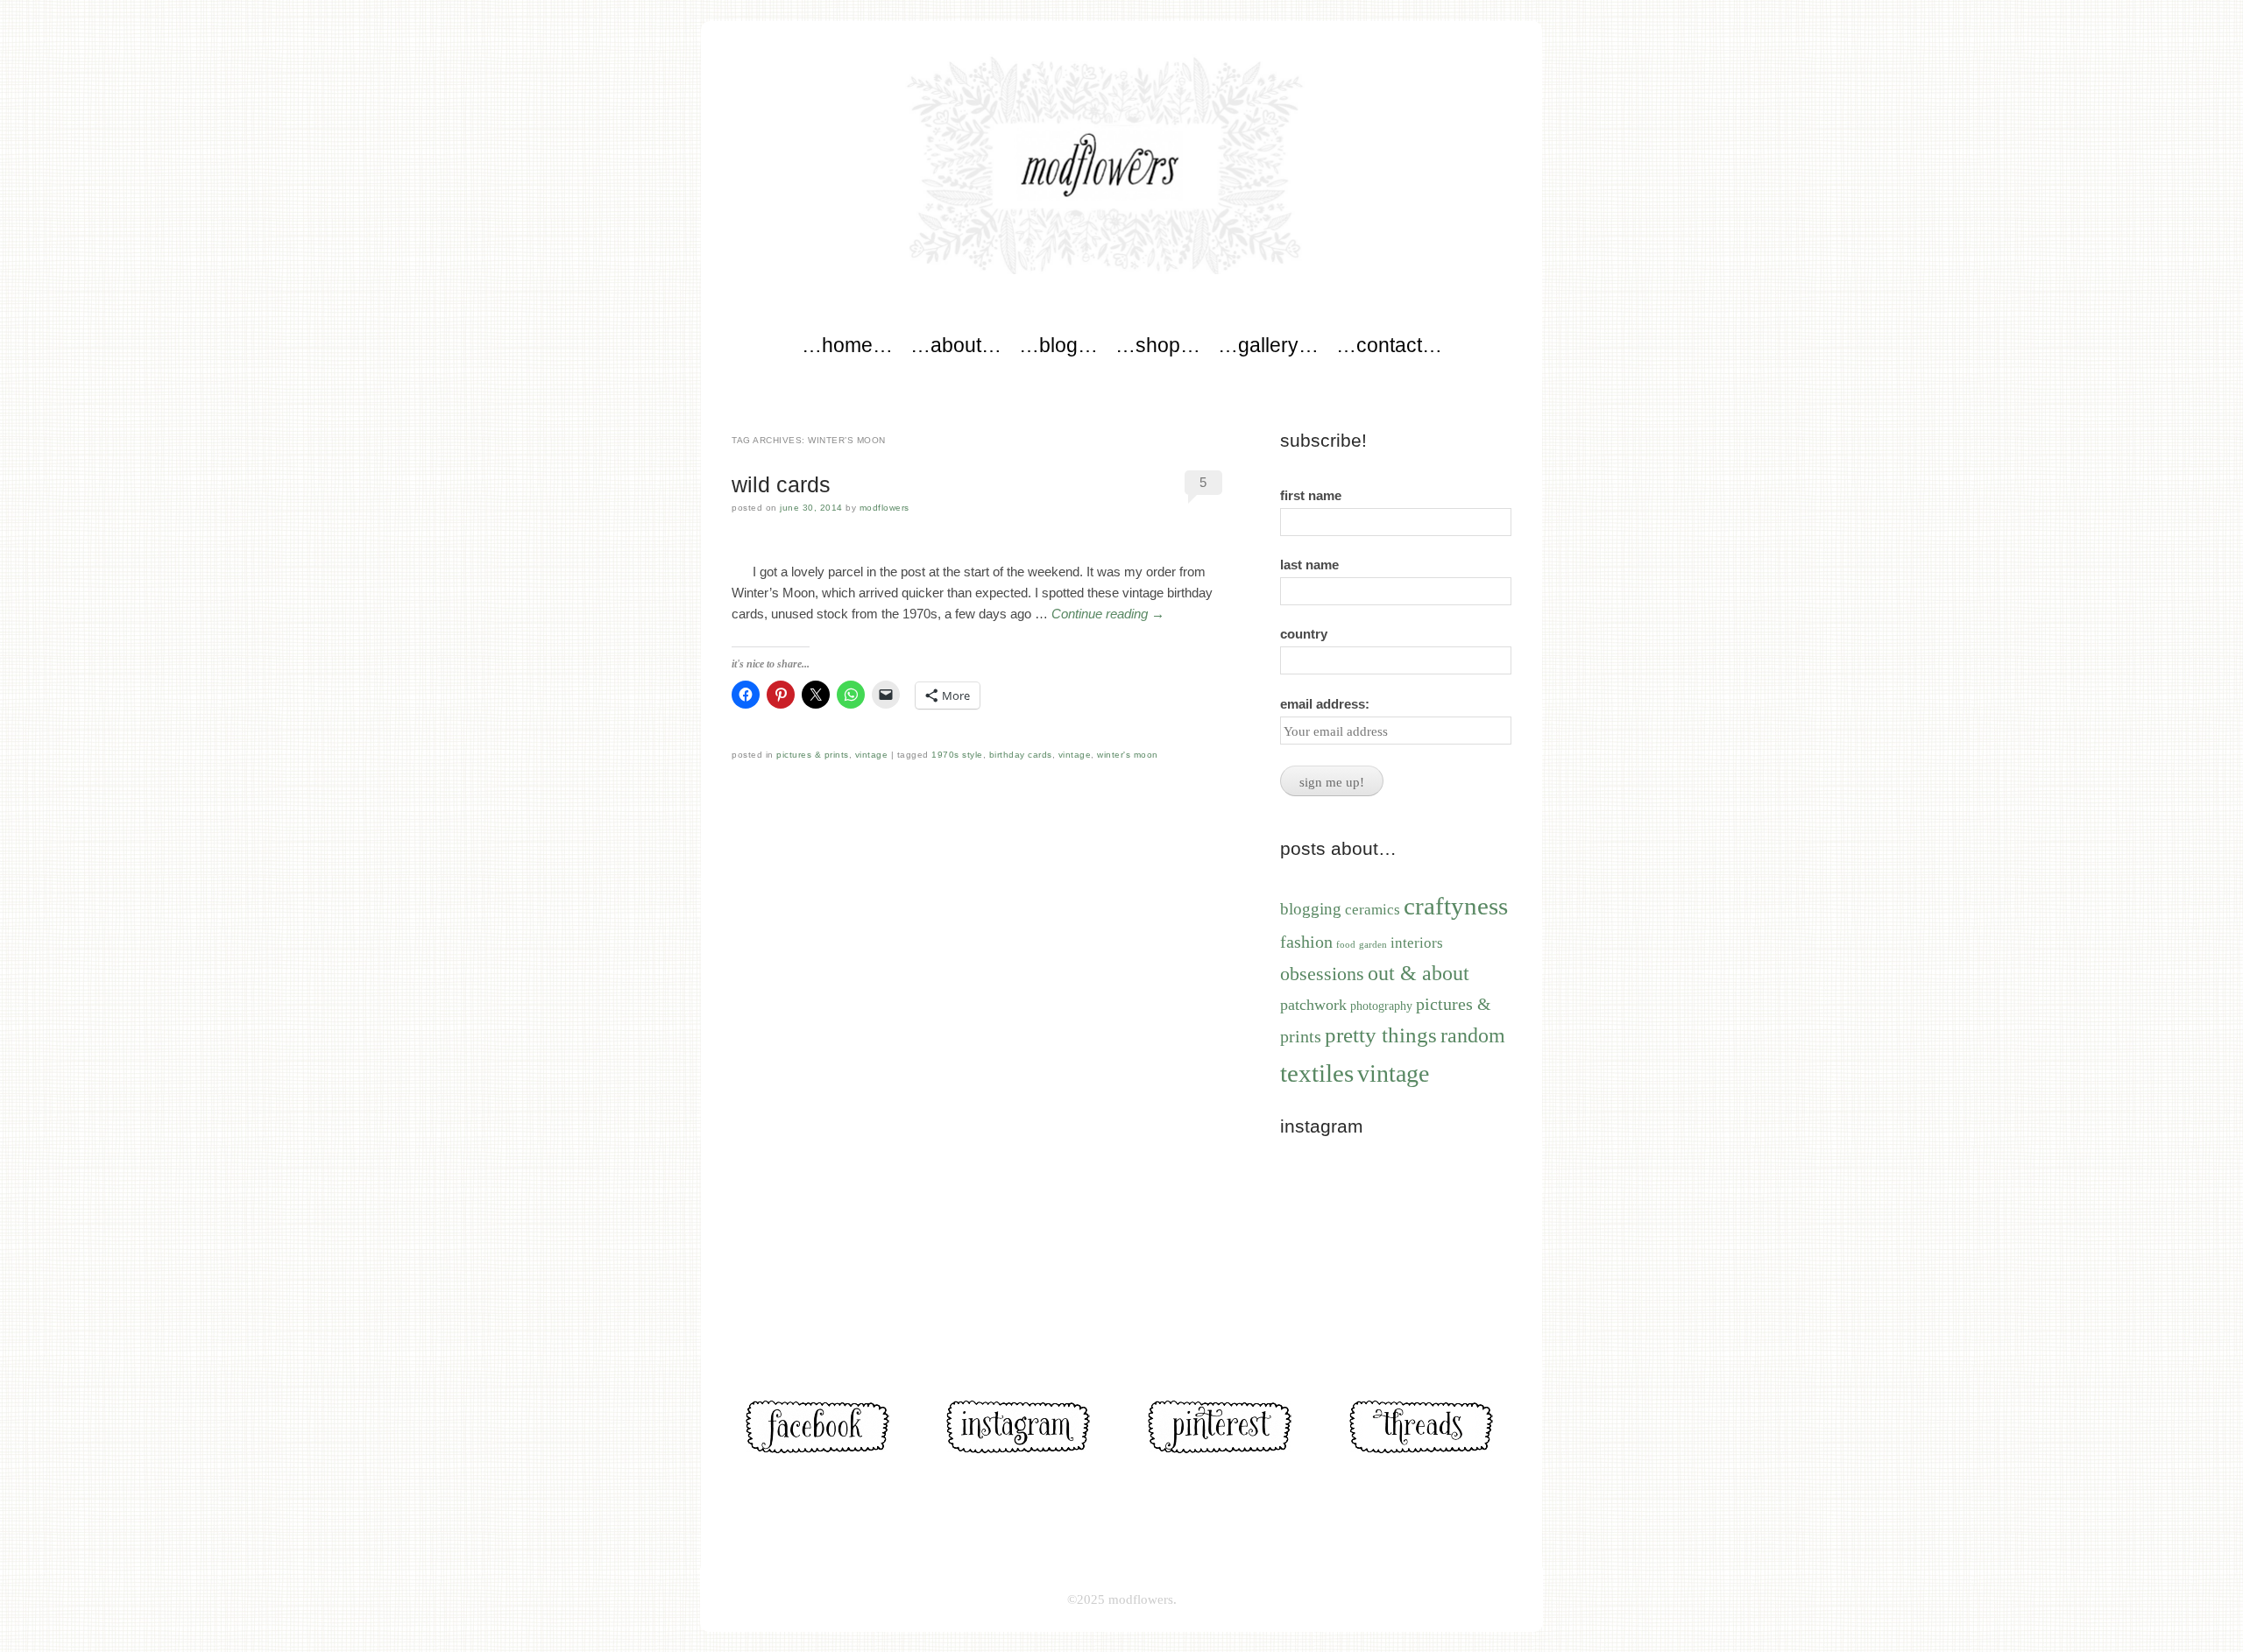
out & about (1419, 973)
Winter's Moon (1128, 755)
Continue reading (1108, 614)
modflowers (884, 508)
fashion (1306, 942)
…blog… (1058, 345)
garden (1373, 945)
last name (1309, 565)
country (1304, 634)
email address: (1325, 704)
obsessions (1322, 974)
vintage (872, 755)
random (1473, 1035)
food (1346, 944)
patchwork (1313, 1005)
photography (1381, 1006)
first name (1311, 495)
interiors (1417, 943)
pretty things (1381, 1035)
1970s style (957, 755)
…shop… (1158, 345)
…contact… (1389, 345)
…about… (956, 345)
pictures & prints (813, 755)
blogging (1311, 909)
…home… (847, 345)
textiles (1317, 1073)
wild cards (781, 484)
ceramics (1373, 910)
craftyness (1456, 906)
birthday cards (1021, 755)
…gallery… (1268, 345)
